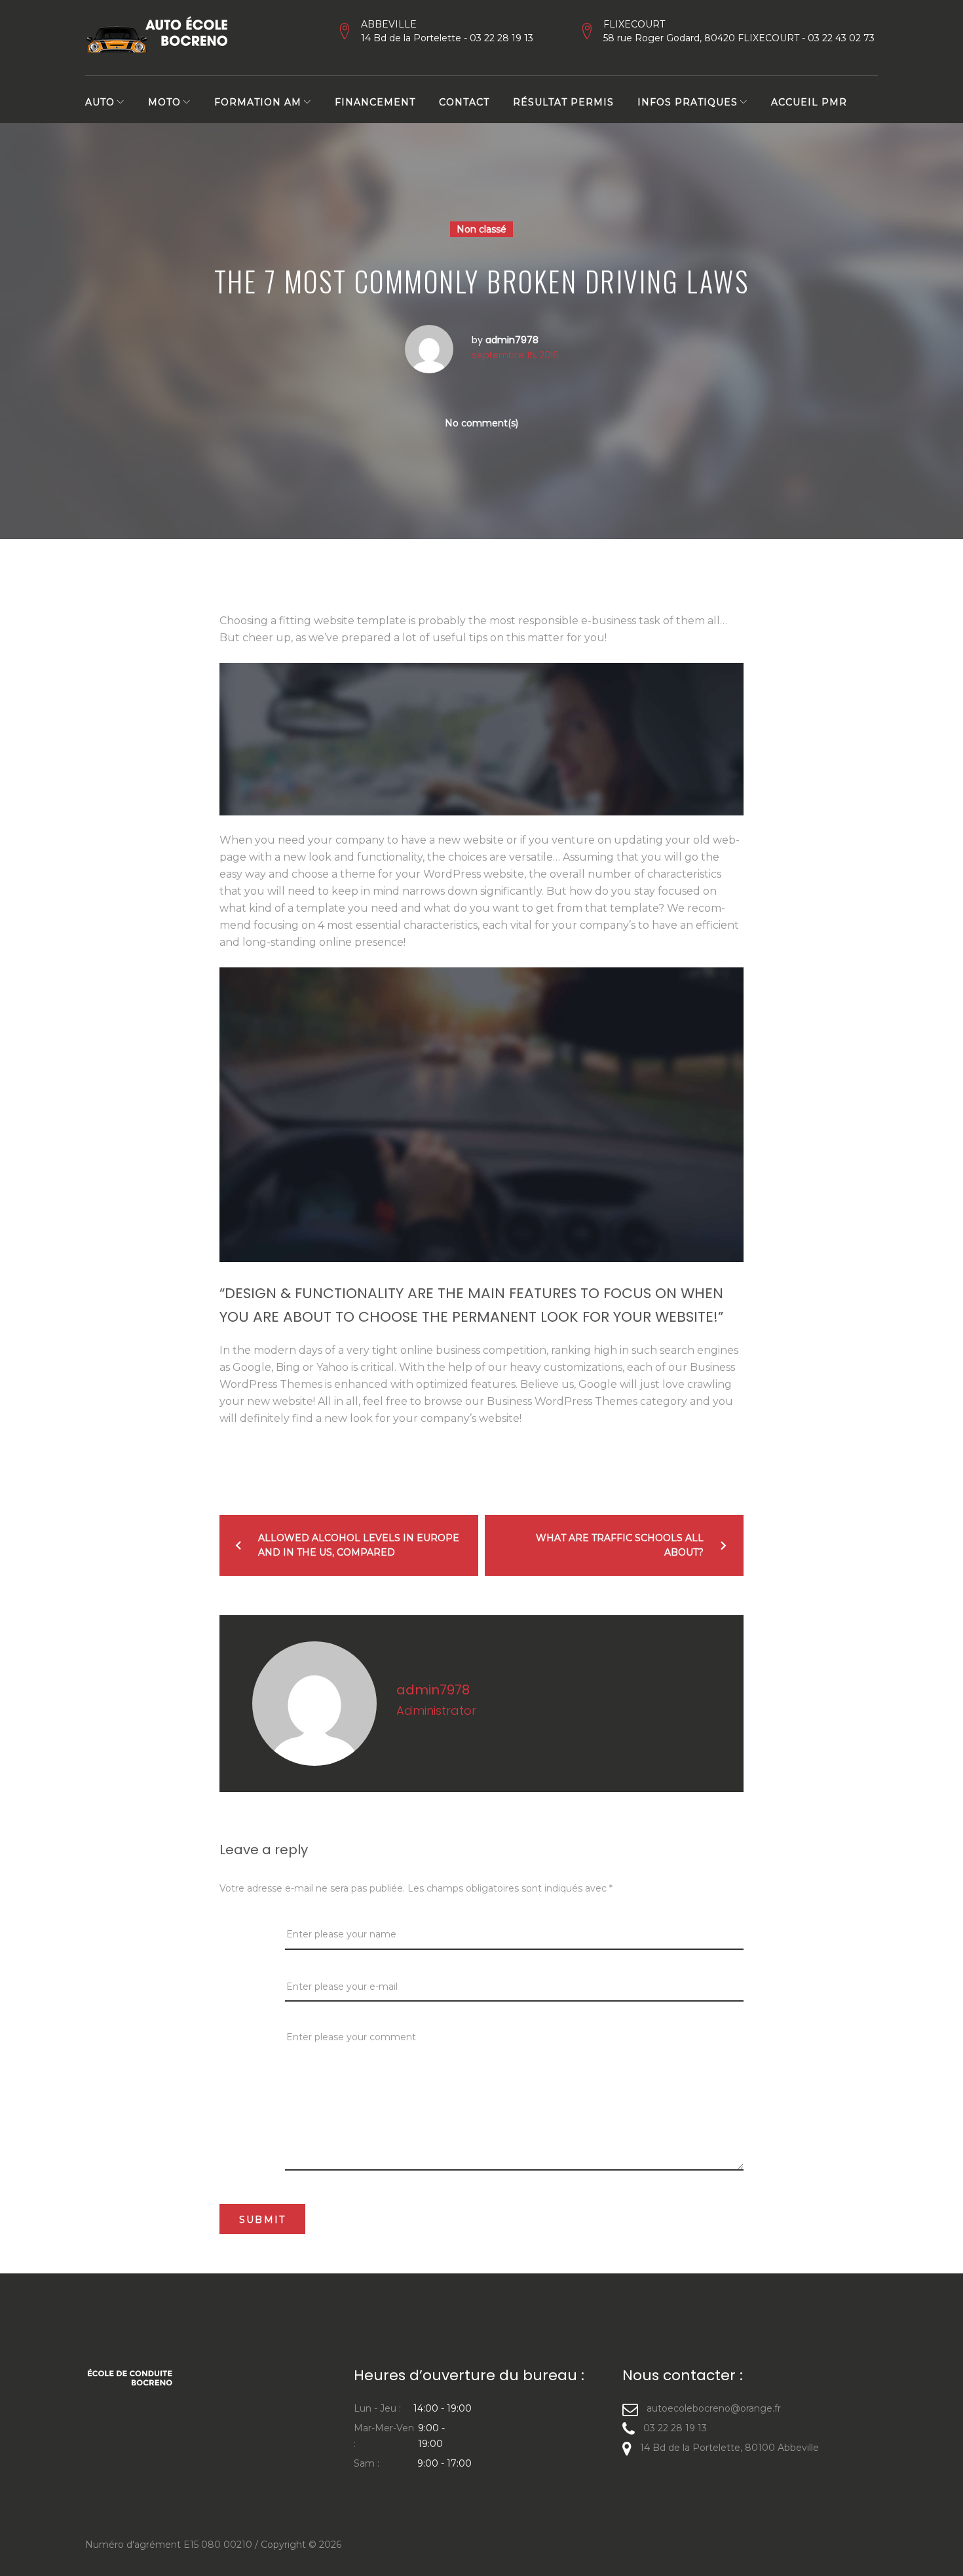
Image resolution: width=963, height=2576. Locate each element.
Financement (375, 102)
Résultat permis (563, 102)
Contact (464, 102)
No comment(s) (481, 423)
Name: (238, 1933)
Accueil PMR (809, 102)
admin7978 (512, 340)
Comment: (247, 2037)
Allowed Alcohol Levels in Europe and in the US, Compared (359, 1545)
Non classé (481, 229)
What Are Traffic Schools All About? (620, 1545)
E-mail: (238, 1985)
